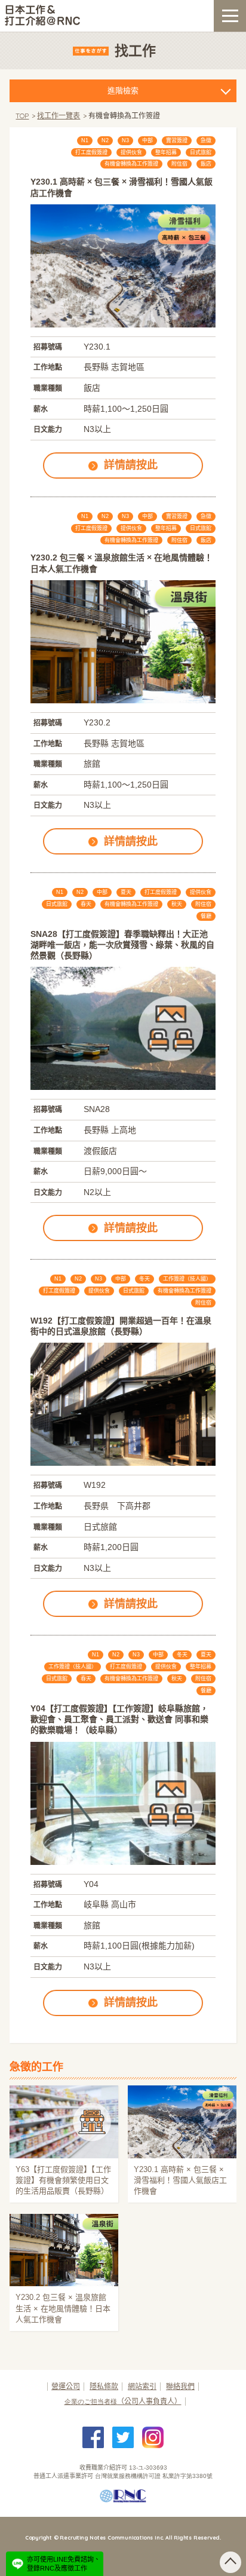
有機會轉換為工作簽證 (131, 164)
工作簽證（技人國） (187, 1279)
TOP (22, 116)
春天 (86, 904)
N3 (125, 140)
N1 (85, 140)
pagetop (230, 2562)
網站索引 (142, 2387)
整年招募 (166, 152)
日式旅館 (201, 152)
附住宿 (179, 164)
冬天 (144, 1279)
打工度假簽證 (91, 152)
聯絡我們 (180, 2387)
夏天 (126, 892)
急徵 (206, 140)
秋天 (177, 904)
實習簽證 (177, 140)
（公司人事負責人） (123, 2402)
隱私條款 (104, 2387)
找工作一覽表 (59, 116)
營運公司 (66, 2387)
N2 (105, 140)
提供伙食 (131, 152)
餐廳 (206, 916)
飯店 (206, 164)
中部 (147, 140)
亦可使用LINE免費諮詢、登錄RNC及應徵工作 (64, 2563)
